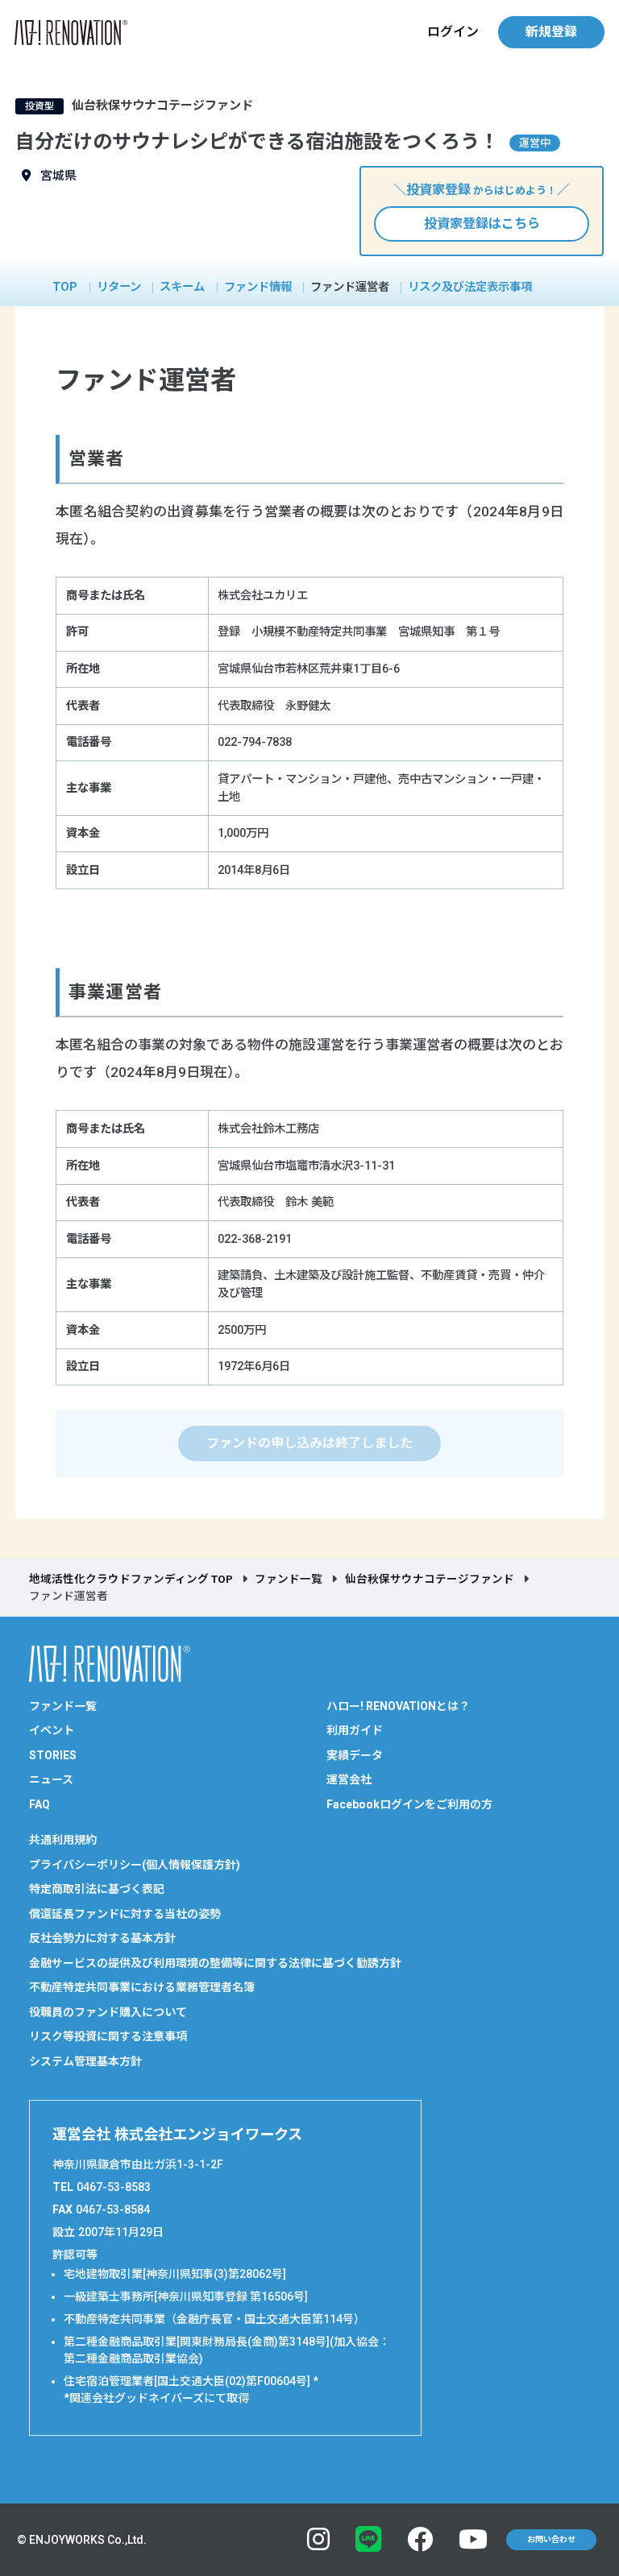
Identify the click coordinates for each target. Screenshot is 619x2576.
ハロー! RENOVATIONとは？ (398, 1706)
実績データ (355, 1755)
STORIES (53, 1755)
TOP (65, 288)
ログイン (453, 32)
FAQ (39, 1804)
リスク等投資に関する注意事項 (108, 2036)
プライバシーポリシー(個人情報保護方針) (135, 1865)
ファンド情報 (258, 288)
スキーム (182, 288)
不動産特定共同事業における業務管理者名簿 (142, 1987)
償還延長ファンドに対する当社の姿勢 (125, 1914)
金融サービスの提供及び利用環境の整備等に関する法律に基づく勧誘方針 (215, 1963)
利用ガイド (355, 1730)
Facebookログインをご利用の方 (409, 1804)
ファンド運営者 (350, 288)
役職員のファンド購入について (108, 2012)
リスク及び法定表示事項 (470, 288)
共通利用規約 (63, 1840)
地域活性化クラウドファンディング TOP (131, 1579)
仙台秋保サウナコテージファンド (430, 1579)
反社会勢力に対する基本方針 (102, 1938)
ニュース (51, 1779)
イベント (52, 1730)
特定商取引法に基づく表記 (97, 1889)
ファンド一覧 (289, 1579)
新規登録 (551, 32)
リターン (119, 288)
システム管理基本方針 (85, 2061)
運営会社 (349, 1779)
